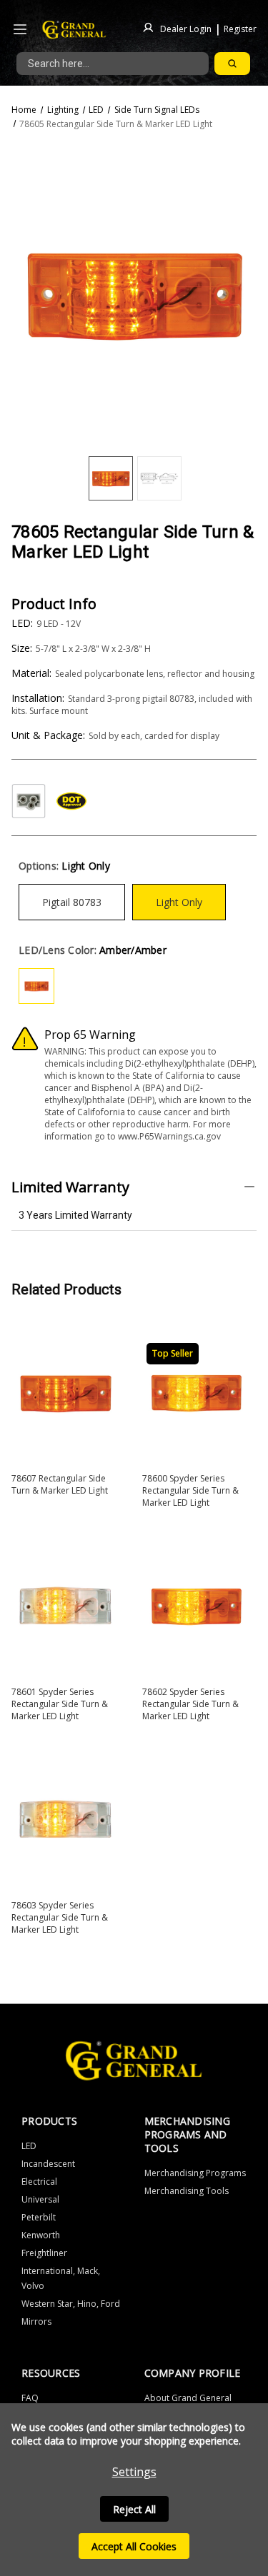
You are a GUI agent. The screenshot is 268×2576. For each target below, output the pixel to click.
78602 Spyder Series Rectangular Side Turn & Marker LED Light (190, 1704)
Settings (134, 2472)
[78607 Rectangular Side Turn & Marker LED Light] (65, 1393)
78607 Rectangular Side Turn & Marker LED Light (60, 1484)
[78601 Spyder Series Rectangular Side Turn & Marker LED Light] (65, 1606)
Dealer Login (186, 28)
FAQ (30, 2398)
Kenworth (41, 2235)
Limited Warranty (70, 1187)
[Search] (232, 64)
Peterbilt (39, 2217)
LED (29, 2146)
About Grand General (188, 2398)
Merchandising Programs (195, 2173)
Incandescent (48, 2164)
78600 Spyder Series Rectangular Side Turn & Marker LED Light (190, 1490)
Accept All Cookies (134, 2546)
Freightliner (44, 2253)
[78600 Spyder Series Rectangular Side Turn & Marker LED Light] (196, 1393)
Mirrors (36, 2321)
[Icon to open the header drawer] (20, 30)
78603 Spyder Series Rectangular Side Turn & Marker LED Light (60, 1917)
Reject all (134, 2509)
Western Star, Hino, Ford (71, 2304)
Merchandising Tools (187, 2191)
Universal (40, 2199)
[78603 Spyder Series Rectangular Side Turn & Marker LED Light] (65, 1820)
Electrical (39, 2182)
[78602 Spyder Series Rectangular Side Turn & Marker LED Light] (196, 1606)
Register (240, 28)
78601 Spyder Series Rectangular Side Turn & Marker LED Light (60, 1704)
